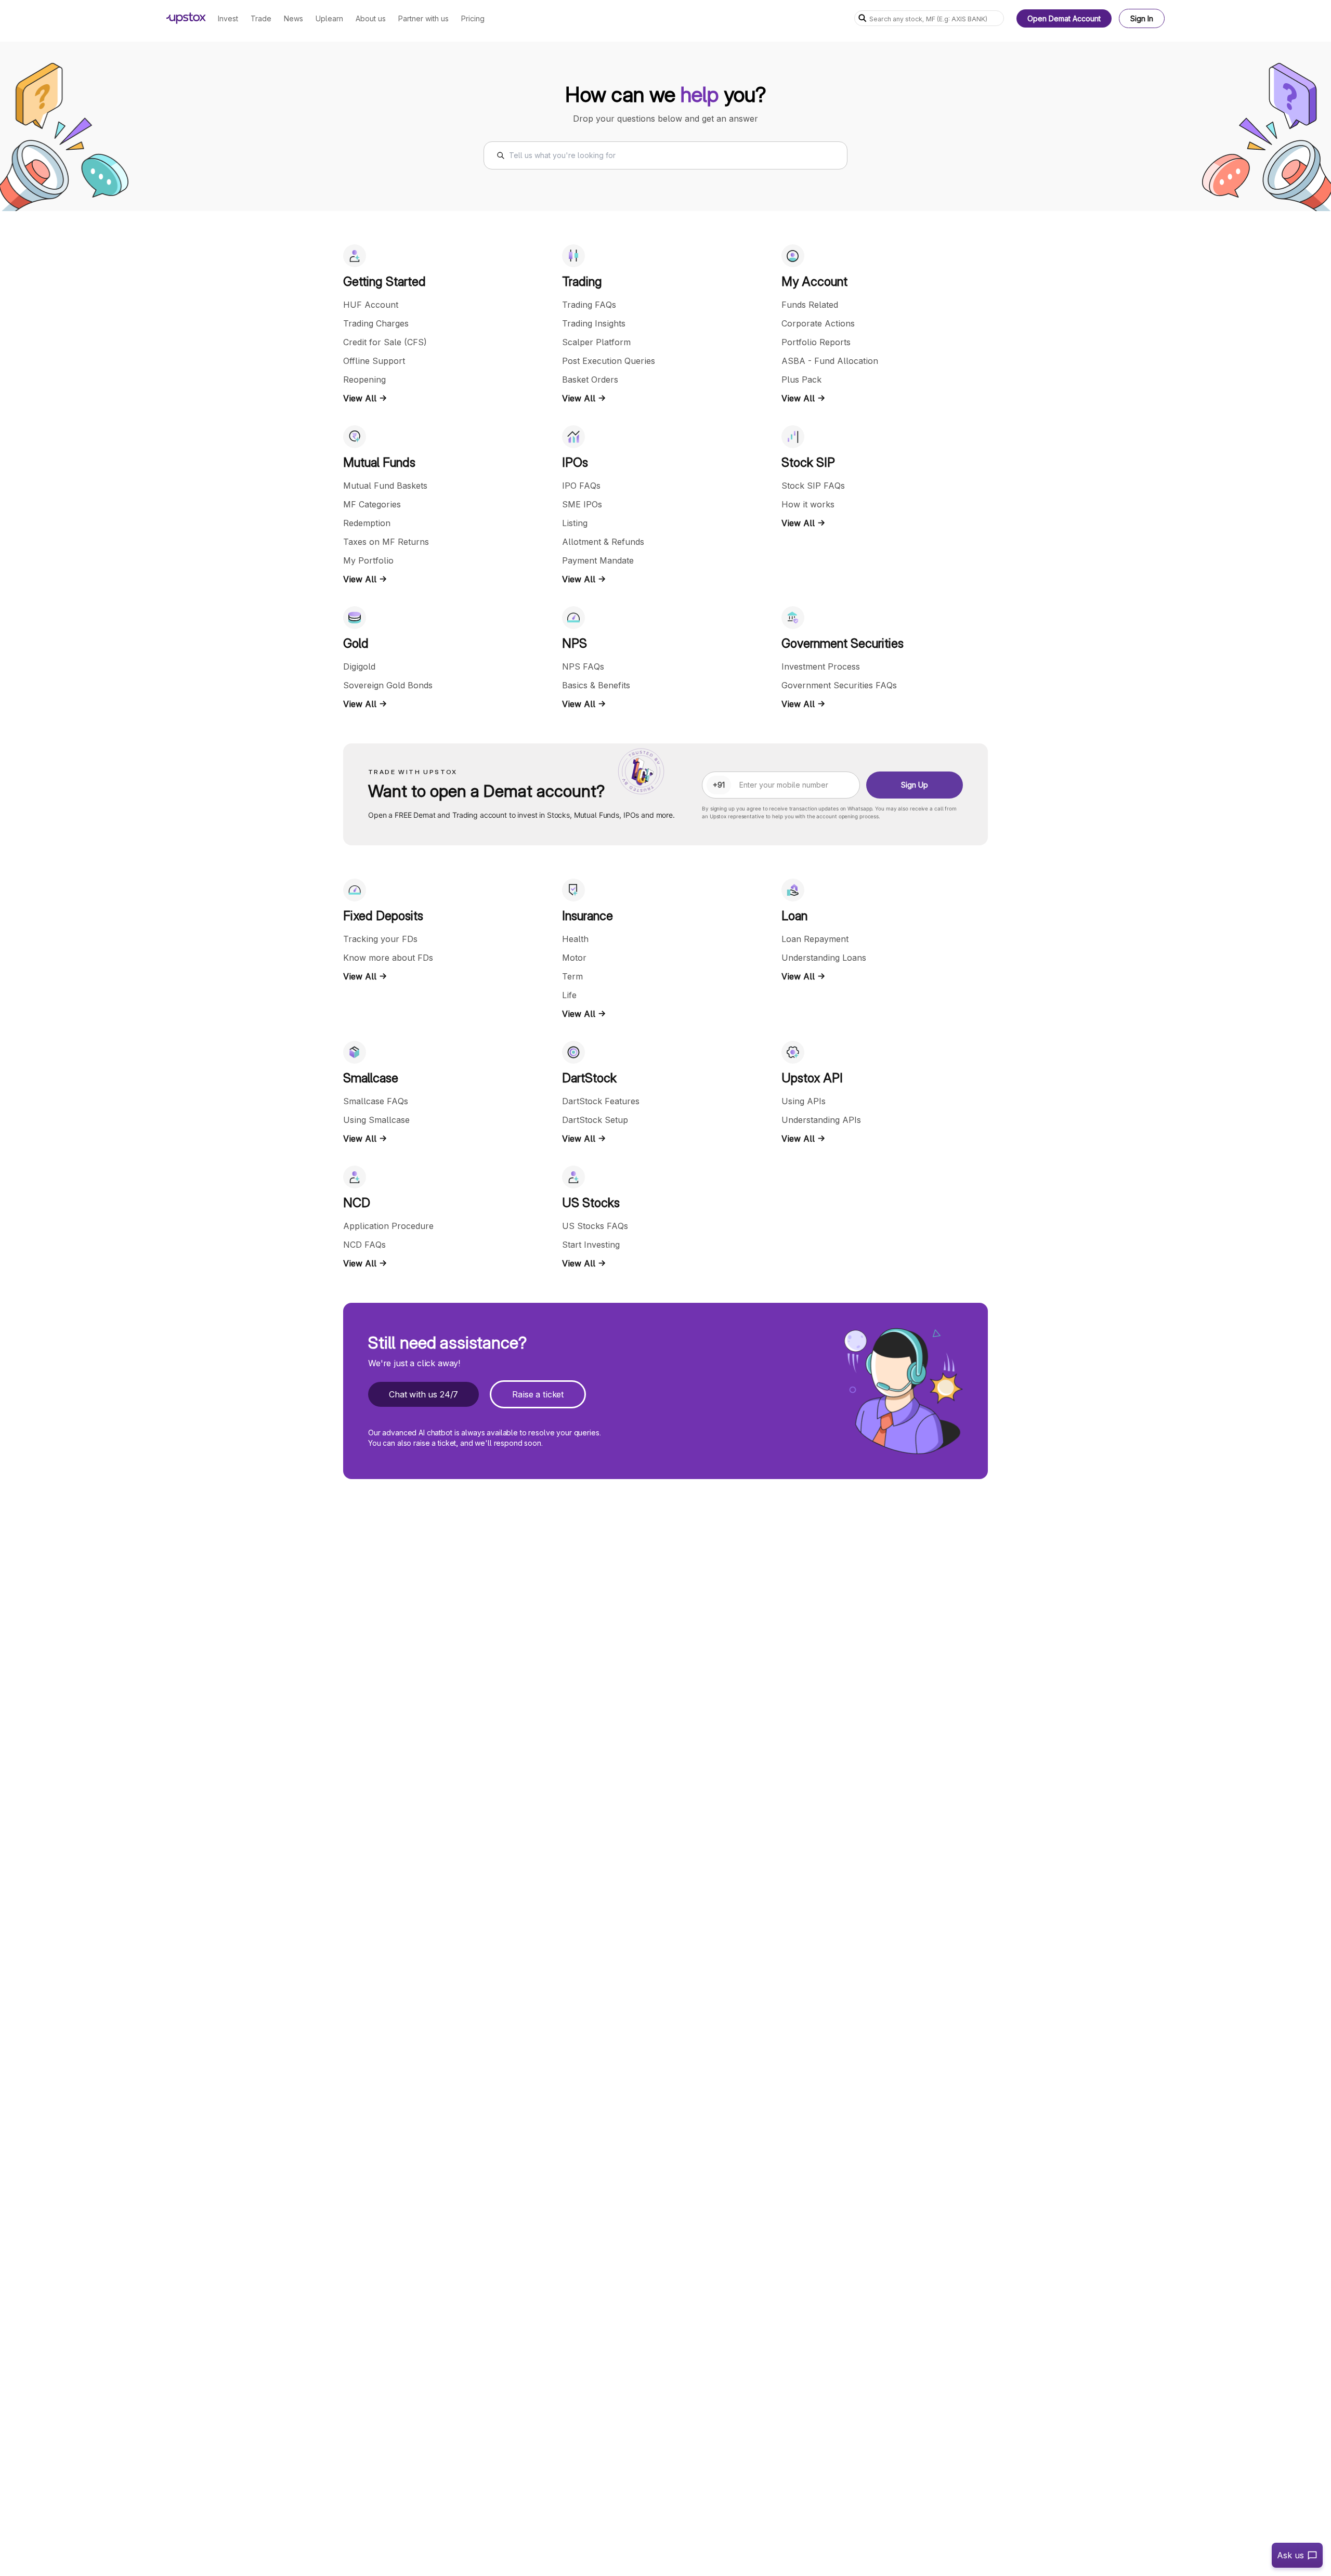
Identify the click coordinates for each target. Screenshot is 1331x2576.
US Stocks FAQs (595, 1226)
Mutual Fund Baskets (385, 486)
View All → (365, 398)
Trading (582, 282)
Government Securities (843, 643)
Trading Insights (594, 323)
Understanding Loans (824, 958)
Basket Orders (590, 380)
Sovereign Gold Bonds (388, 685)
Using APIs (804, 1101)
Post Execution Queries (609, 361)
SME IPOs (582, 504)
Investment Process (821, 666)
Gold (356, 643)
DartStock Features (601, 1101)
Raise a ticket (538, 1394)
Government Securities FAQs (839, 685)
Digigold (359, 666)
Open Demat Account (1064, 18)
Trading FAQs (589, 305)
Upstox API (812, 1078)
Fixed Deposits (383, 916)
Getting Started (384, 282)
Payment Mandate (598, 560)
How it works (808, 504)
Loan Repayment (815, 939)
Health (575, 939)
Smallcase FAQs (376, 1101)
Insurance (588, 916)
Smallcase (371, 1078)
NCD (357, 1203)
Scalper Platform (596, 342)
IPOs (575, 462)
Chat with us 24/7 (423, 1394)
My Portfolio (368, 560)
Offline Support (374, 361)
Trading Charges (376, 323)
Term (572, 976)
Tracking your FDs (380, 939)
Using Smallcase (376, 1120)
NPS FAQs (583, 666)
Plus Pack (801, 380)
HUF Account (371, 305)
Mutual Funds (379, 462)
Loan (794, 916)
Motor (574, 958)
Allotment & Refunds (603, 542)
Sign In (1142, 18)
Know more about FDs (388, 958)
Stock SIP (808, 462)
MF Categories (372, 504)
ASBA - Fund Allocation (830, 361)
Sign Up (915, 785)
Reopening (364, 380)
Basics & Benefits (596, 685)
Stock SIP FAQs (813, 486)
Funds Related (810, 305)
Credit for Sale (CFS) (385, 342)
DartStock (589, 1078)
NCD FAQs (364, 1245)
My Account (814, 282)
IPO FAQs (581, 486)
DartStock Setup (595, 1120)
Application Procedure (388, 1226)
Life (569, 995)
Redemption (367, 523)
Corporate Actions (818, 323)
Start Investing (591, 1245)
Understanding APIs (821, 1120)
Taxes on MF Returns (386, 542)
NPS (575, 643)
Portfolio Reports (816, 342)
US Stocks (591, 1203)
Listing (575, 523)
